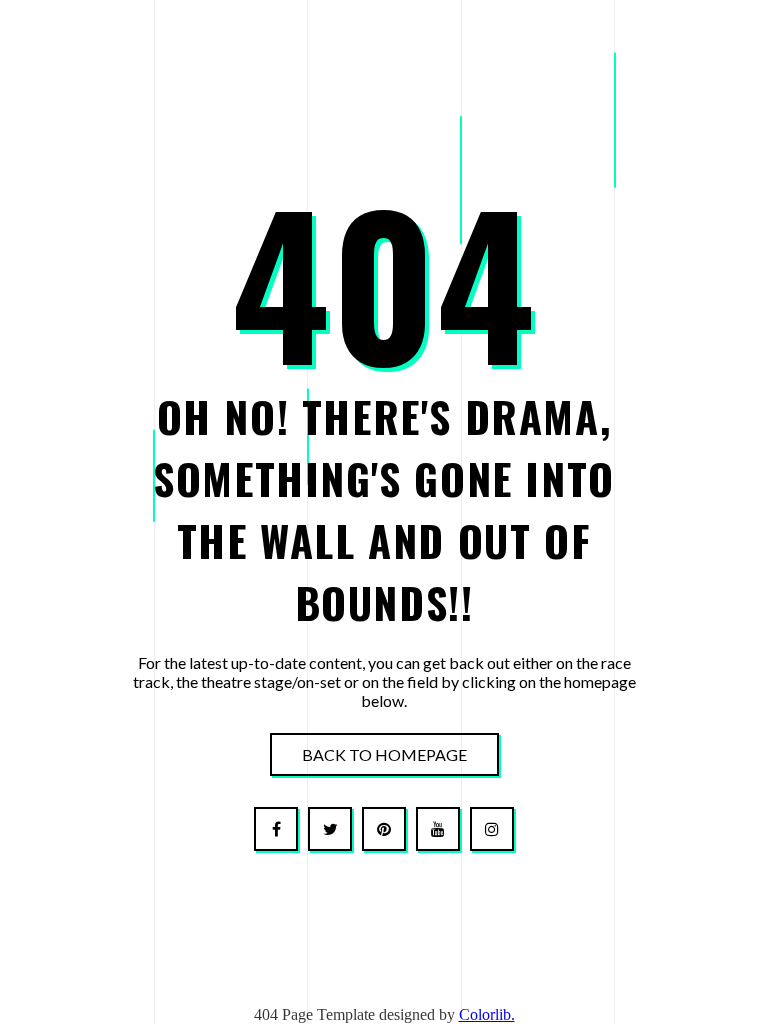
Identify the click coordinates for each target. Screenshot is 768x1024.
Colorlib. (487, 1014)
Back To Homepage (384, 754)
